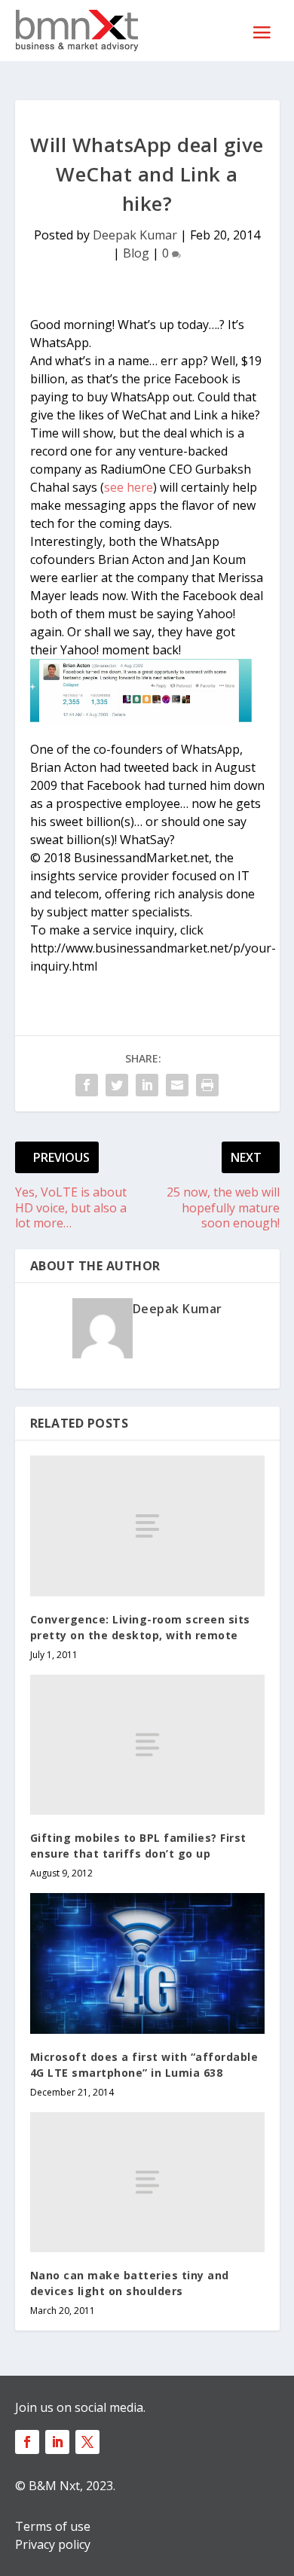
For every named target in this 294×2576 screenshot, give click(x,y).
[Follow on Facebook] (27, 2442)
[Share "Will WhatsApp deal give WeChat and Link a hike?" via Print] (207, 1085)
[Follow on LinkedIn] (57, 2442)
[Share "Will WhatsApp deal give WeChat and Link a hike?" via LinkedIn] (147, 1085)
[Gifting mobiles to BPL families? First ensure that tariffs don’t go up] (147, 1745)
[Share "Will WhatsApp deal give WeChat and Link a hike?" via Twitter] (117, 1085)
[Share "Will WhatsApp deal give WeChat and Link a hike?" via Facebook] (87, 1085)
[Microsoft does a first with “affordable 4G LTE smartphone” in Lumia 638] (147, 1963)
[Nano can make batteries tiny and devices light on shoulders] (147, 2183)
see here (129, 487)
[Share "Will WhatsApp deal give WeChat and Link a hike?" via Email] (177, 1085)
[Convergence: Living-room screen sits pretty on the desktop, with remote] (147, 1526)
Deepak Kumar (135, 235)
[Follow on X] (87, 2442)
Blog (136, 253)
